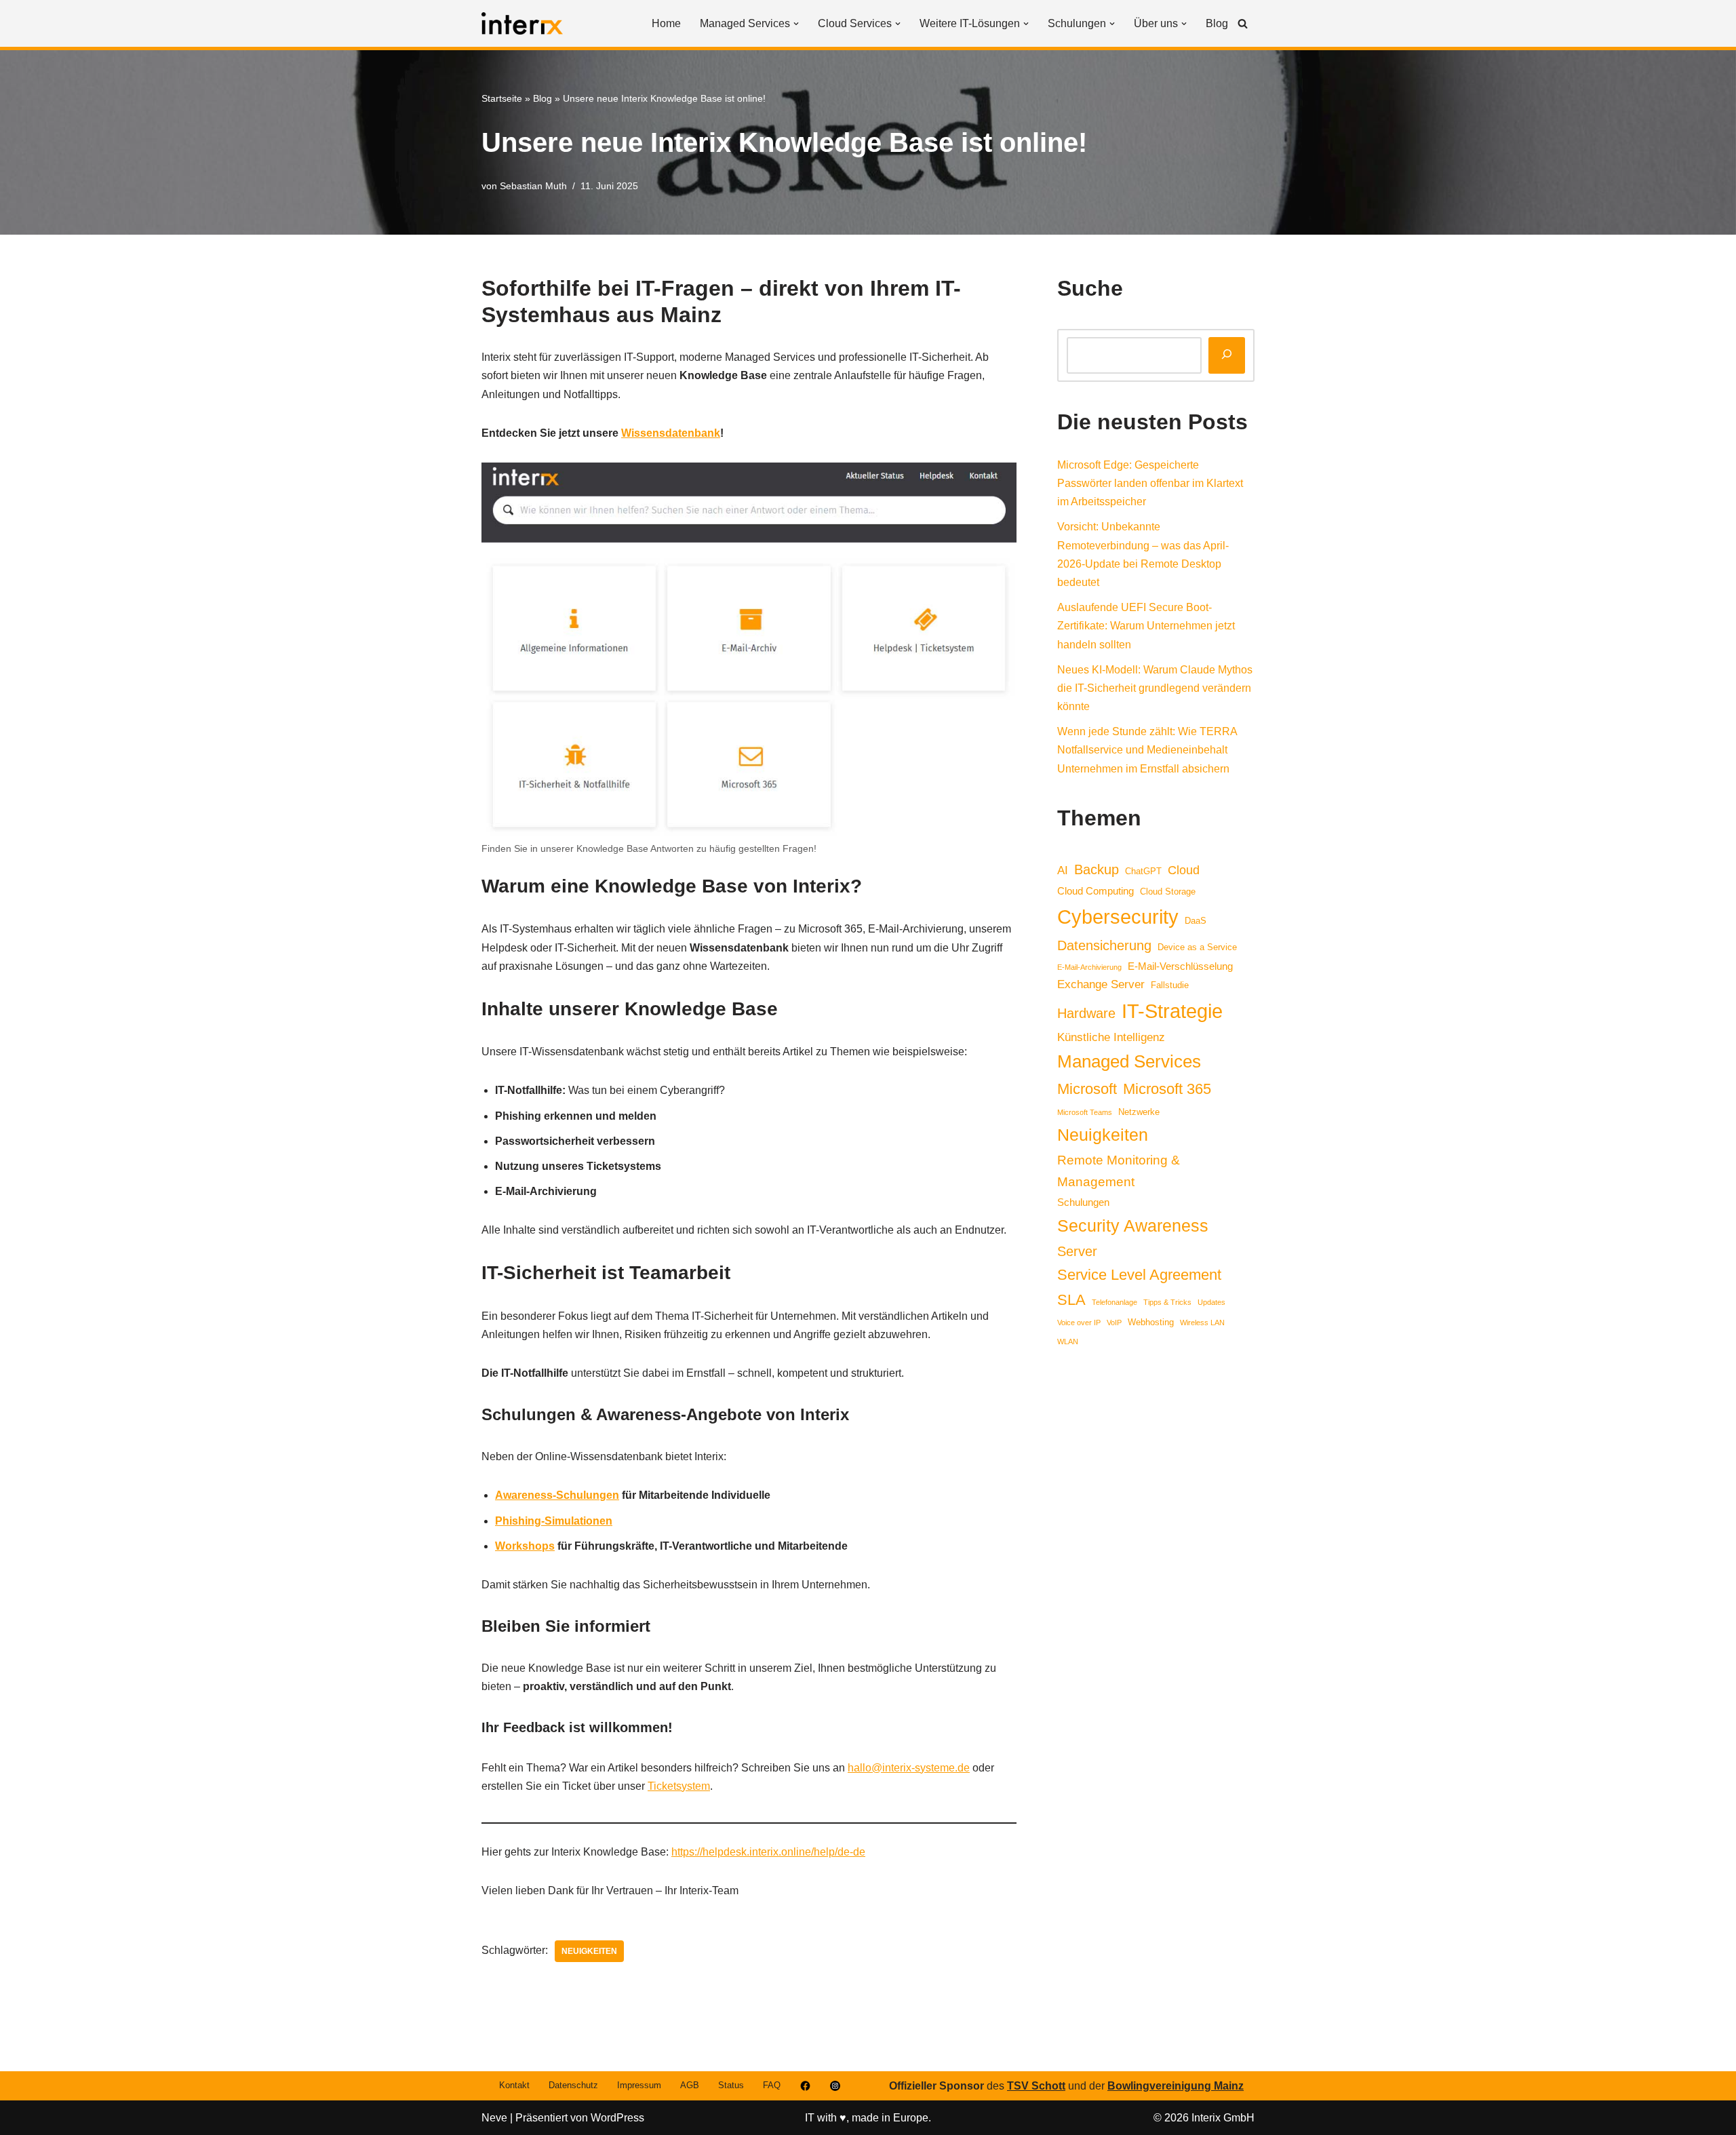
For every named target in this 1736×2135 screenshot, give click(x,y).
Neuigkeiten (589, 1951)
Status (731, 2085)
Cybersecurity (1118, 917)
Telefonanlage (1114, 1302)
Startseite (502, 98)
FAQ (772, 2085)
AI (1063, 870)
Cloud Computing (1096, 891)
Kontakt (514, 2085)
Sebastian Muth (533, 186)
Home (666, 23)
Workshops (525, 1546)
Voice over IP (1079, 1323)
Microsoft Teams (1085, 1112)
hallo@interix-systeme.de (909, 1768)
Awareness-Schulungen (557, 1495)
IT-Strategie (1172, 1011)
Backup (1097, 869)
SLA (1071, 1300)
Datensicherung (1104, 945)
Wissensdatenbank (671, 433)
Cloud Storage (1168, 892)
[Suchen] (1243, 23)
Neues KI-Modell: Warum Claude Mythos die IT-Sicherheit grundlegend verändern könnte (1155, 688)
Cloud (1184, 870)
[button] (796, 24)
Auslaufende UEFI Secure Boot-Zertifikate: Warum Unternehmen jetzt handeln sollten (1146, 626)
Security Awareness (1133, 1226)
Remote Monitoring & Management (1119, 1171)
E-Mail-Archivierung (1089, 967)
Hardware (1086, 1013)
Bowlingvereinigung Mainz (1176, 2086)
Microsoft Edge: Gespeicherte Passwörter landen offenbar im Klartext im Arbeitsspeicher (1150, 483)
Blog (1217, 23)
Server (1077, 1251)
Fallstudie (1170, 985)
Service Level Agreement (1139, 1275)
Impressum (639, 2085)
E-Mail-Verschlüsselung (1180, 966)
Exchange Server (1101, 984)
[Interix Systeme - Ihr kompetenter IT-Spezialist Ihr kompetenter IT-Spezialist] (522, 23)
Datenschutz (573, 2085)
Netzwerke (1139, 1112)
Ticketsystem (679, 1786)
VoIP (1114, 1323)
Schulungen (1083, 1202)
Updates (1211, 1302)
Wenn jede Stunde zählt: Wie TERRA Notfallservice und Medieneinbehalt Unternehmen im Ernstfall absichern (1147, 750)
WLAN (1068, 1341)
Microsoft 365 (1167, 1089)
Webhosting (1151, 1322)
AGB (690, 2085)
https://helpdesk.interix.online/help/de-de (768, 1852)
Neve (494, 2118)
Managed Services (1129, 1061)
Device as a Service (1197, 947)
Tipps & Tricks (1167, 1302)
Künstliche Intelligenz (1111, 1037)
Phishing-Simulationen (554, 1521)
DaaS (1196, 921)
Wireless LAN (1202, 1323)
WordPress (617, 2118)
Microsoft (1087, 1089)
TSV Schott (1036, 2086)
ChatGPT (1143, 871)
